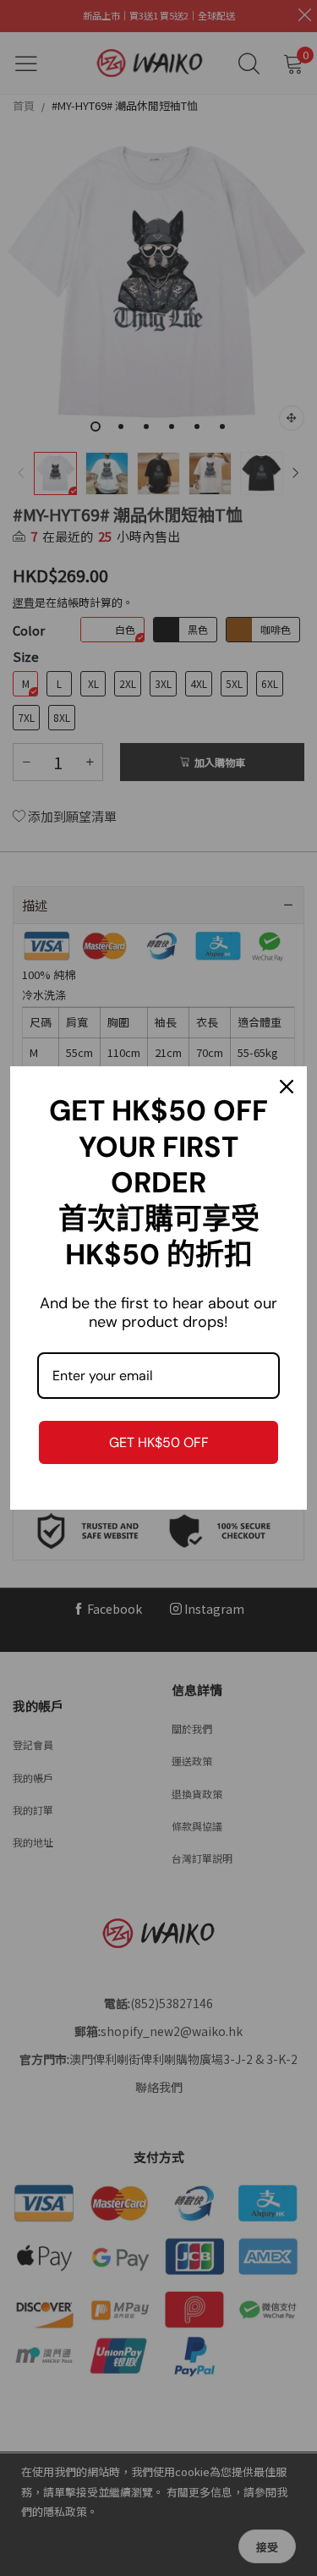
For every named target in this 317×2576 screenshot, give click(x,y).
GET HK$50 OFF (159, 1442)
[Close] (287, 1087)
